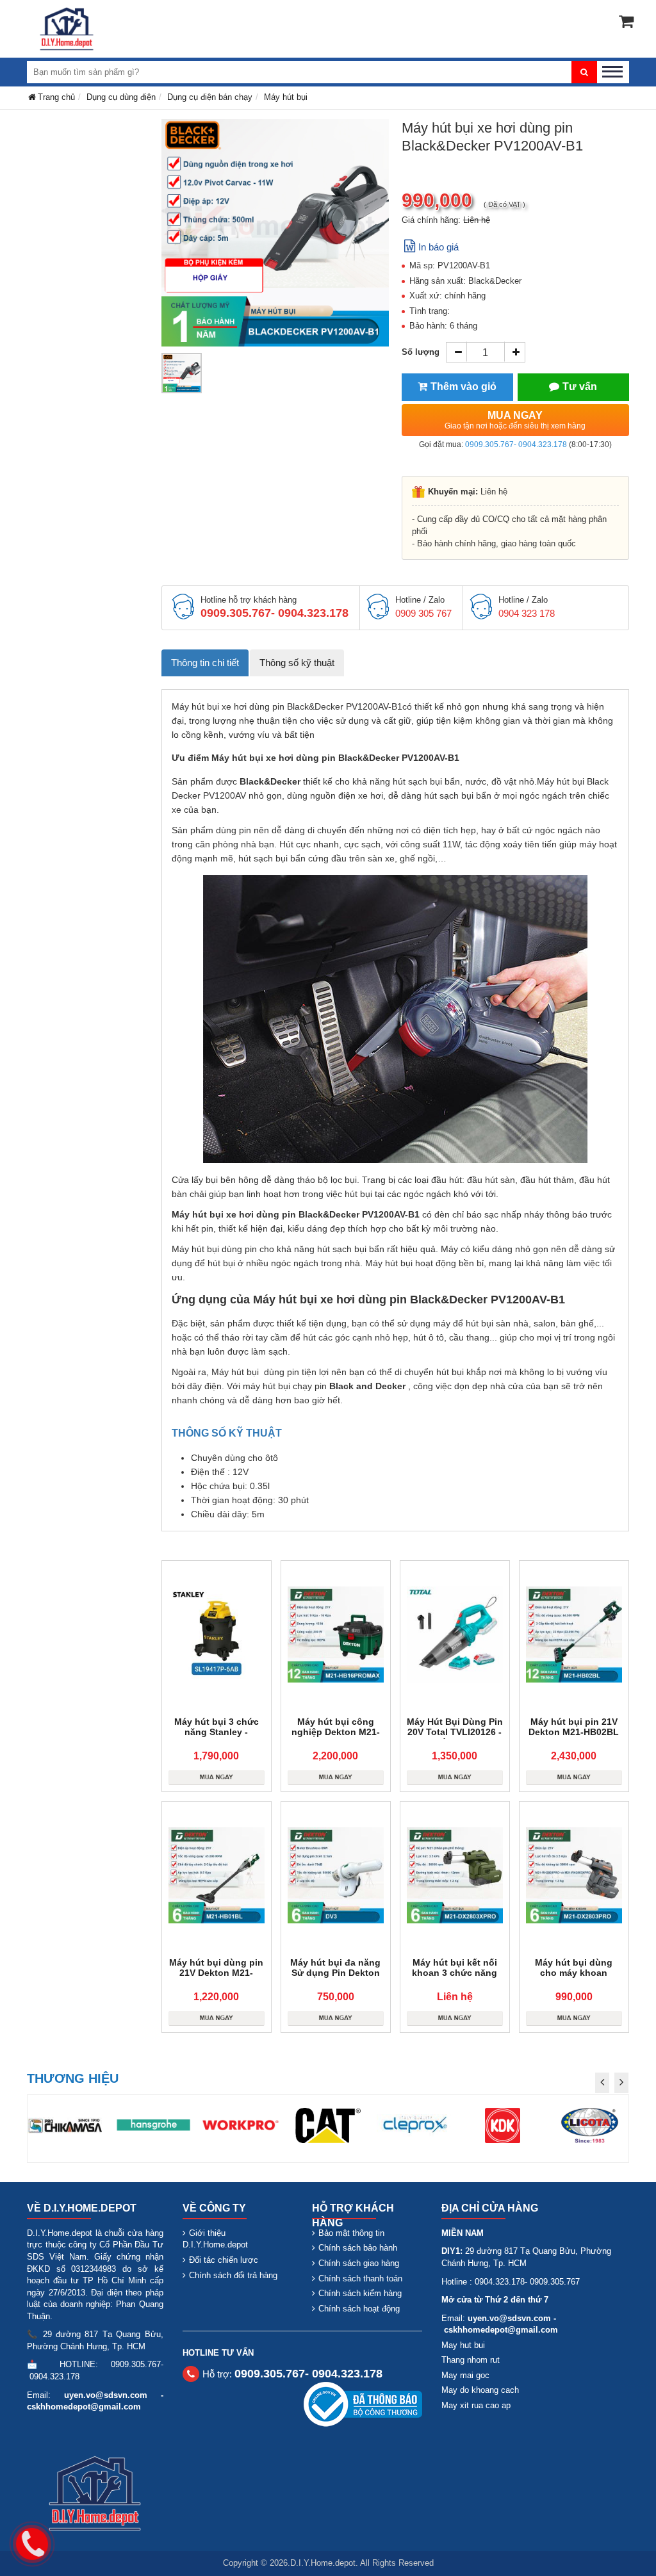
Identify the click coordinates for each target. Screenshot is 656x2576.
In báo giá (439, 247)
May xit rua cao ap (476, 2405)
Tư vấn (580, 387)
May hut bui (463, 2345)
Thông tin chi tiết (205, 663)
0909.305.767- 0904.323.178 (516, 444)
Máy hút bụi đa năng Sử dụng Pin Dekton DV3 (335, 1973)
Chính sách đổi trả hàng (233, 2275)
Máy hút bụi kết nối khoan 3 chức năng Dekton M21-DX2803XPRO (455, 1978)
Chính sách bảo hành (358, 2248)
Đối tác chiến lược (224, 2260)
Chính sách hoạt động (359, 2309)
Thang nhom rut (471, 2360)
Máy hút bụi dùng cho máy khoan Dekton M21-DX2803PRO (574, 1978)
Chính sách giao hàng (359, 2263)
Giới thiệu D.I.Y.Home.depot (215, 2239)
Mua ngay (515, 420)
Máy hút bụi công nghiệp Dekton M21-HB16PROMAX (336, 1732)
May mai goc (465, 2375)
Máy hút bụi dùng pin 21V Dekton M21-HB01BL (216, 1973)
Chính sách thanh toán (360, 2278)
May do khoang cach (480, 2390)
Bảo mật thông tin (351, 2233)
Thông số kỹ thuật (297, 663)
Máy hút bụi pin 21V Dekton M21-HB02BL (574, 1727)
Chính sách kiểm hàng (360, 2293)
